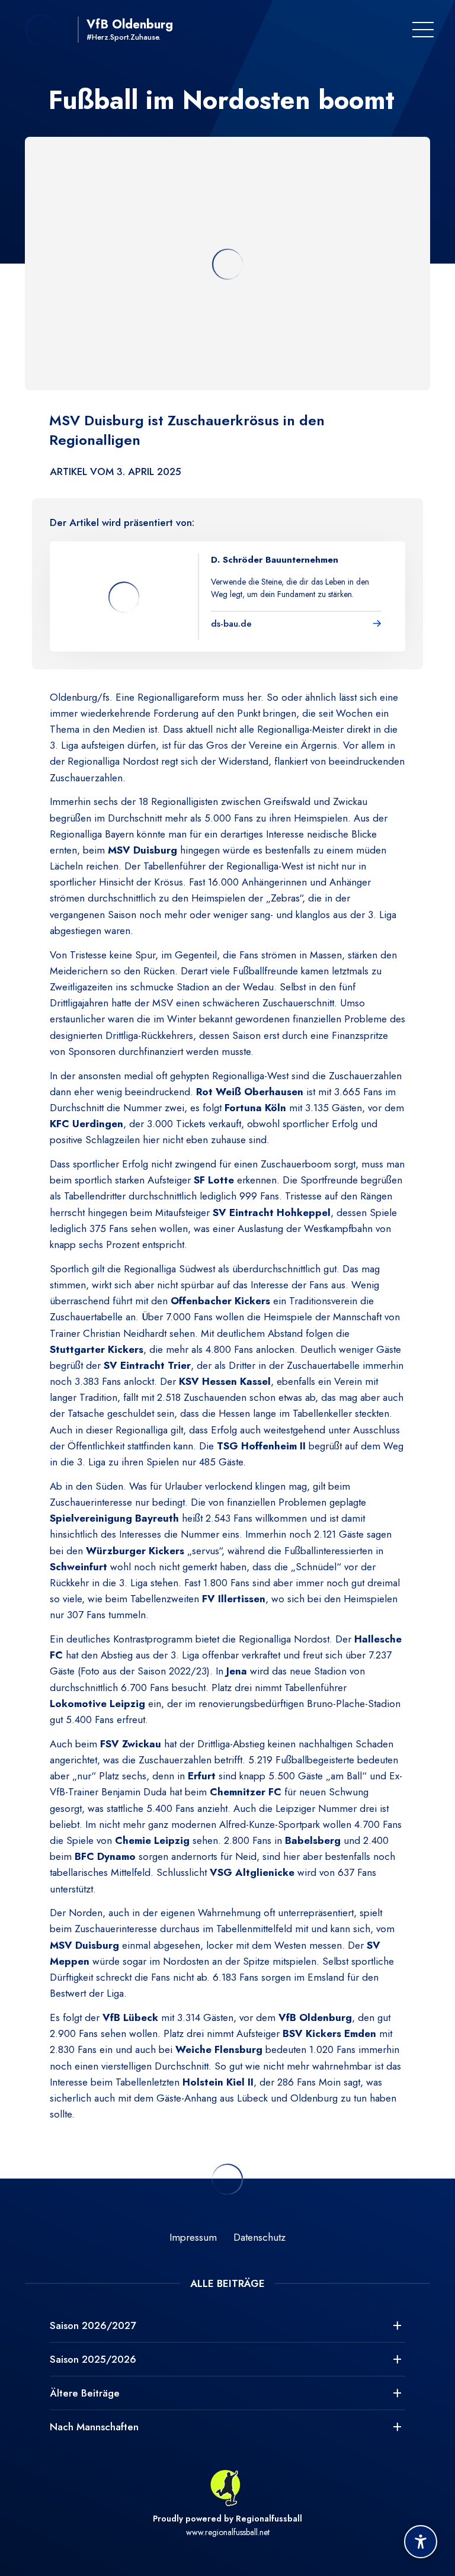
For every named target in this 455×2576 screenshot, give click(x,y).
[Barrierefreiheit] (421, 2542)
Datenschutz (259, 2237)
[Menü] (423, 30)
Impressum (193, 2237)
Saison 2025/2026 (93, 2359)
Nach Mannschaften (94, 2427)
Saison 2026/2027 (93, 2325)
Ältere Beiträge (85, 2393)
